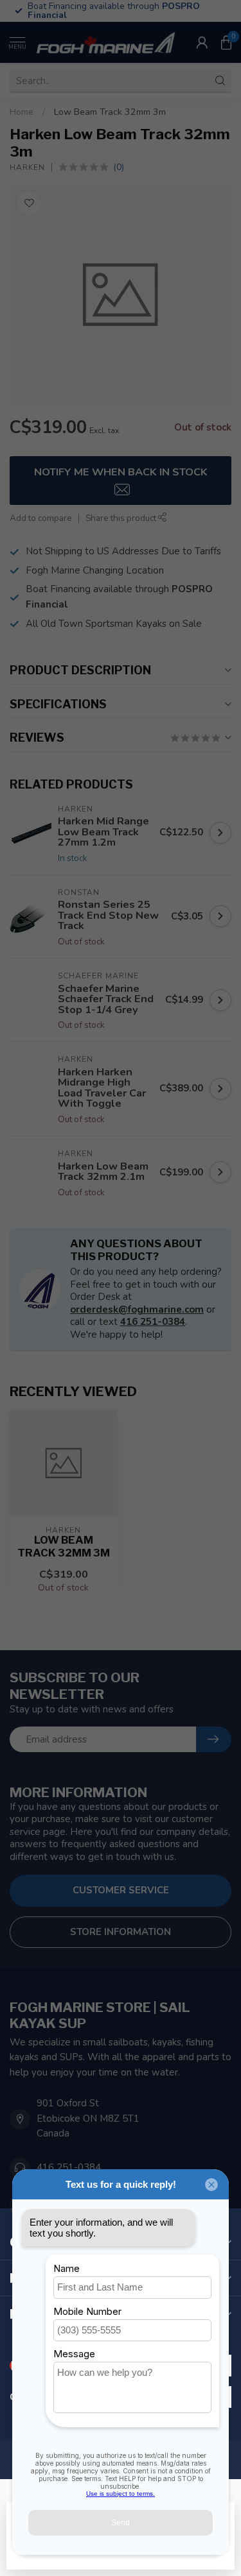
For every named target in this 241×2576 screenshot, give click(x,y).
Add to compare (41, 518)
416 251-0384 (153, 1322)
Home (22, 112)
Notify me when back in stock (121, 472)
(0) (119, 167)
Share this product (122, 518)
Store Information (121, 1932)
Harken (27, 167)
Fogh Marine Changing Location (95, 570)
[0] (226, 42)
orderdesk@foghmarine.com (137, 1309)
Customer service (121, 1890)
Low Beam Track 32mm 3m (110, 112)
